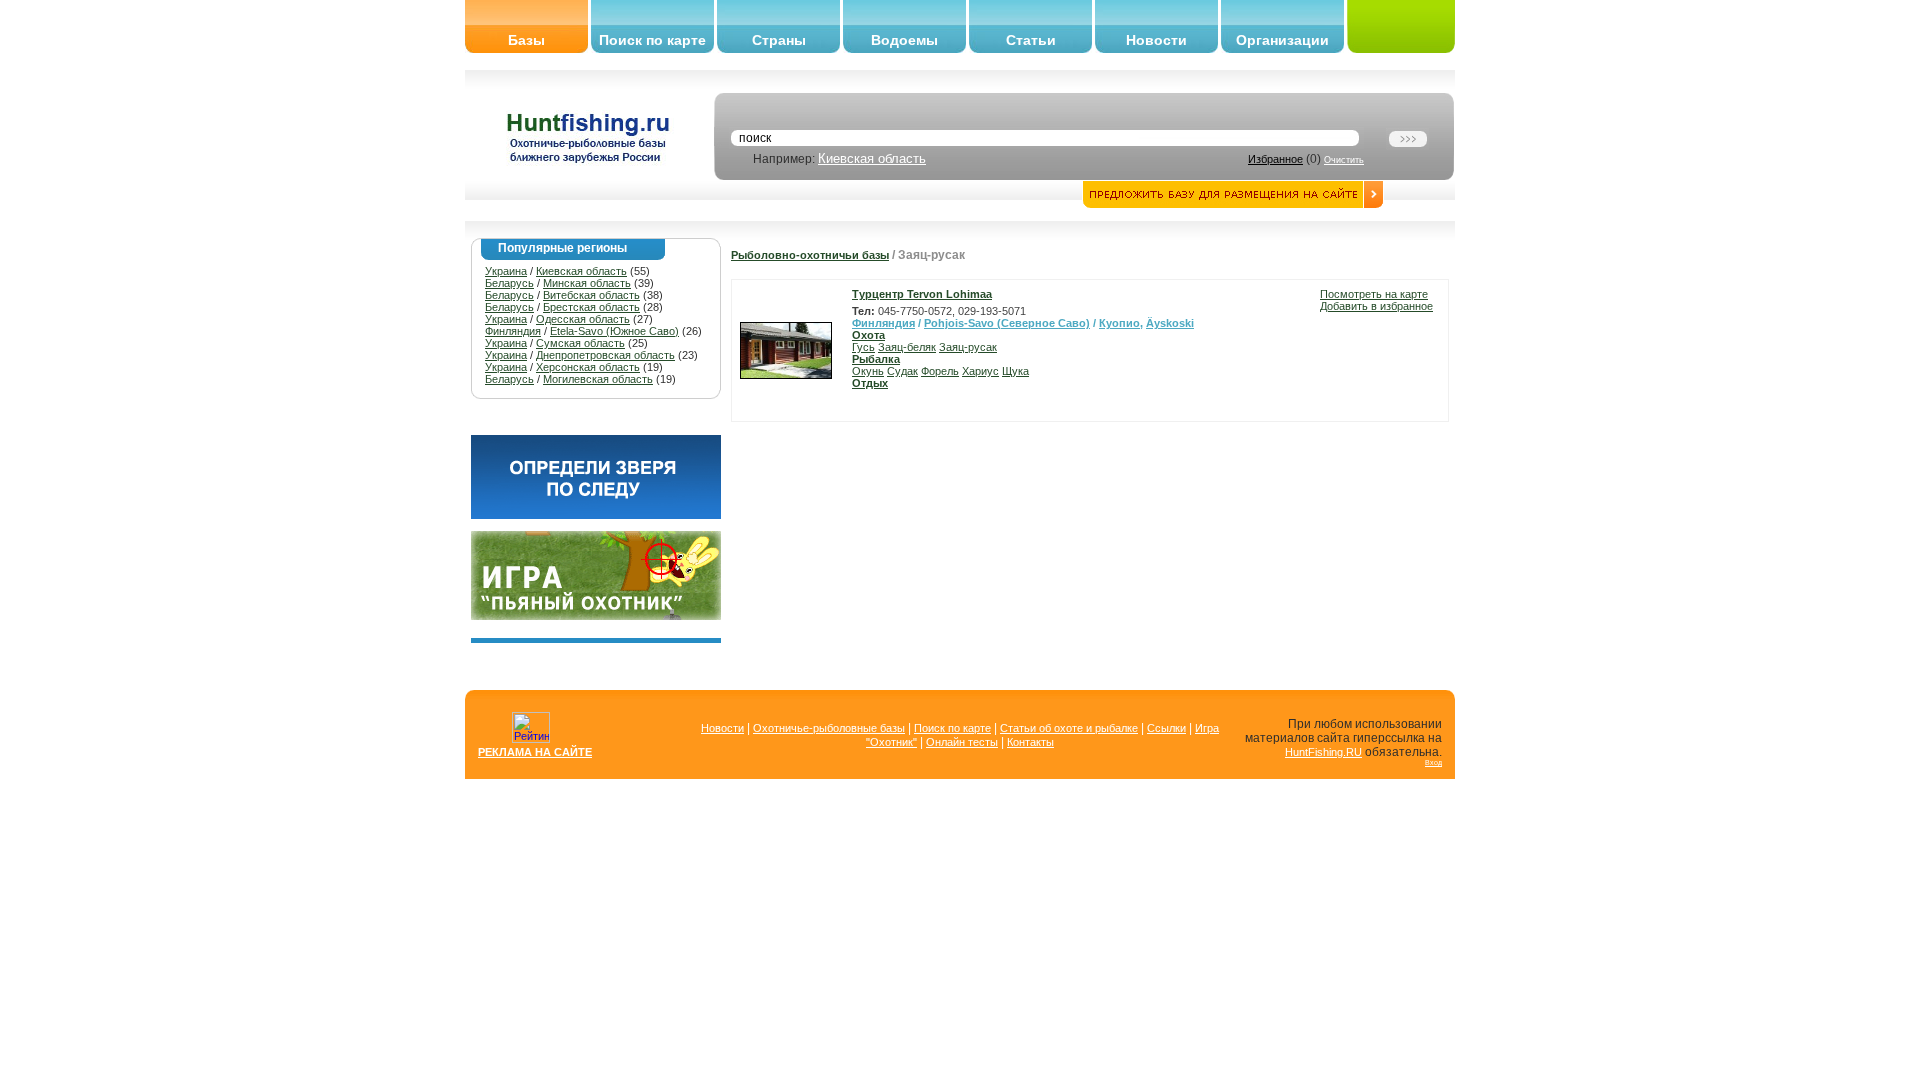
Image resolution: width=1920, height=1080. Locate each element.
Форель (940, 371)
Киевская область (872, 158)
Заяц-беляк (907, 347)
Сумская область (580, 343)
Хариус (980, 371)
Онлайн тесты (962, 742)
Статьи (1031, 40)
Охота (868, 335)
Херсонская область (588, 367)
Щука (1015, 371)
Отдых (870, 383)
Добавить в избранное (1376, 306)
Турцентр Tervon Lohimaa (922, 294)
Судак (902, 371)
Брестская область (591, 307)
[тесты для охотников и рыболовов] (596, 515)
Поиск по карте (652, 40)
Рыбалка (876, 359)
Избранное (1275, 159)
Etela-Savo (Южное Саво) (614, 331)
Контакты (1030, 742)
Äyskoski (1170, 323)
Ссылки (1166, 728)
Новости (1156, 40)
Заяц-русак (968, 347)
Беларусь (509, 283)
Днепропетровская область (605, 355)
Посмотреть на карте (1374, 294)
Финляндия (513, 331)
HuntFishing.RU (1323, 752)
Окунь (868, 371)
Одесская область (583, 319)
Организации (1282, 40)
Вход (1433, 762)
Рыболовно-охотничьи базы (810, 255)
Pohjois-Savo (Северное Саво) (1007, 323)
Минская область (587, 283)
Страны (779, 40)
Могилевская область (598, 379)
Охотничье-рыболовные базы (829, 728)
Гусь (863, 347)
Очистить (1344, 160)
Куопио (1119, 323)
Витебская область (591, 295)
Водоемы (904, 40)
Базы (526, 40)
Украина (506, 271)
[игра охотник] (596, 616)
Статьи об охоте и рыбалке (1069, 728)
